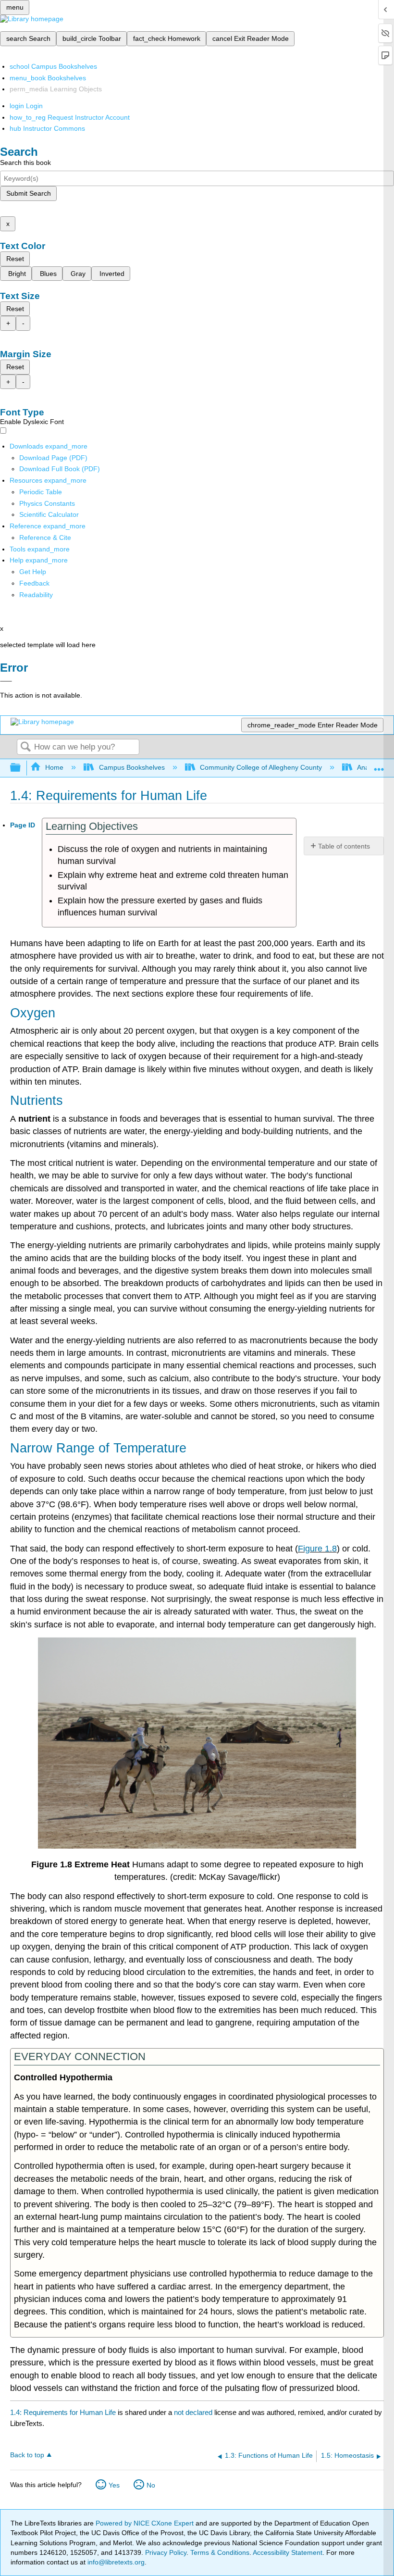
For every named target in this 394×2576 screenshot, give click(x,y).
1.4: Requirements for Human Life (63, 2412)
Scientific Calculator (49, 514)
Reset (15, 259)
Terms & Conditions (220, 2552)
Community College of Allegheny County (261, 767)
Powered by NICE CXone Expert (146, 2523)
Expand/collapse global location (379, 765)
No (151, 2485)
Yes (114, 2485)
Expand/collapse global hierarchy (22, 768)
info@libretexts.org (115, 2562)
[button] (34, 583)
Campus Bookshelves (132, 767)
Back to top (27, 2455)
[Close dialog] (6, 681)
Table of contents (344, 846)
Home (54, 767)
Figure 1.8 (317, 1549)
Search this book (25, 163)
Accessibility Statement (288, 2552)
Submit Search (29, 193)
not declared (194, 2412)
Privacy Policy (166, 2552)
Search (25, 747)
